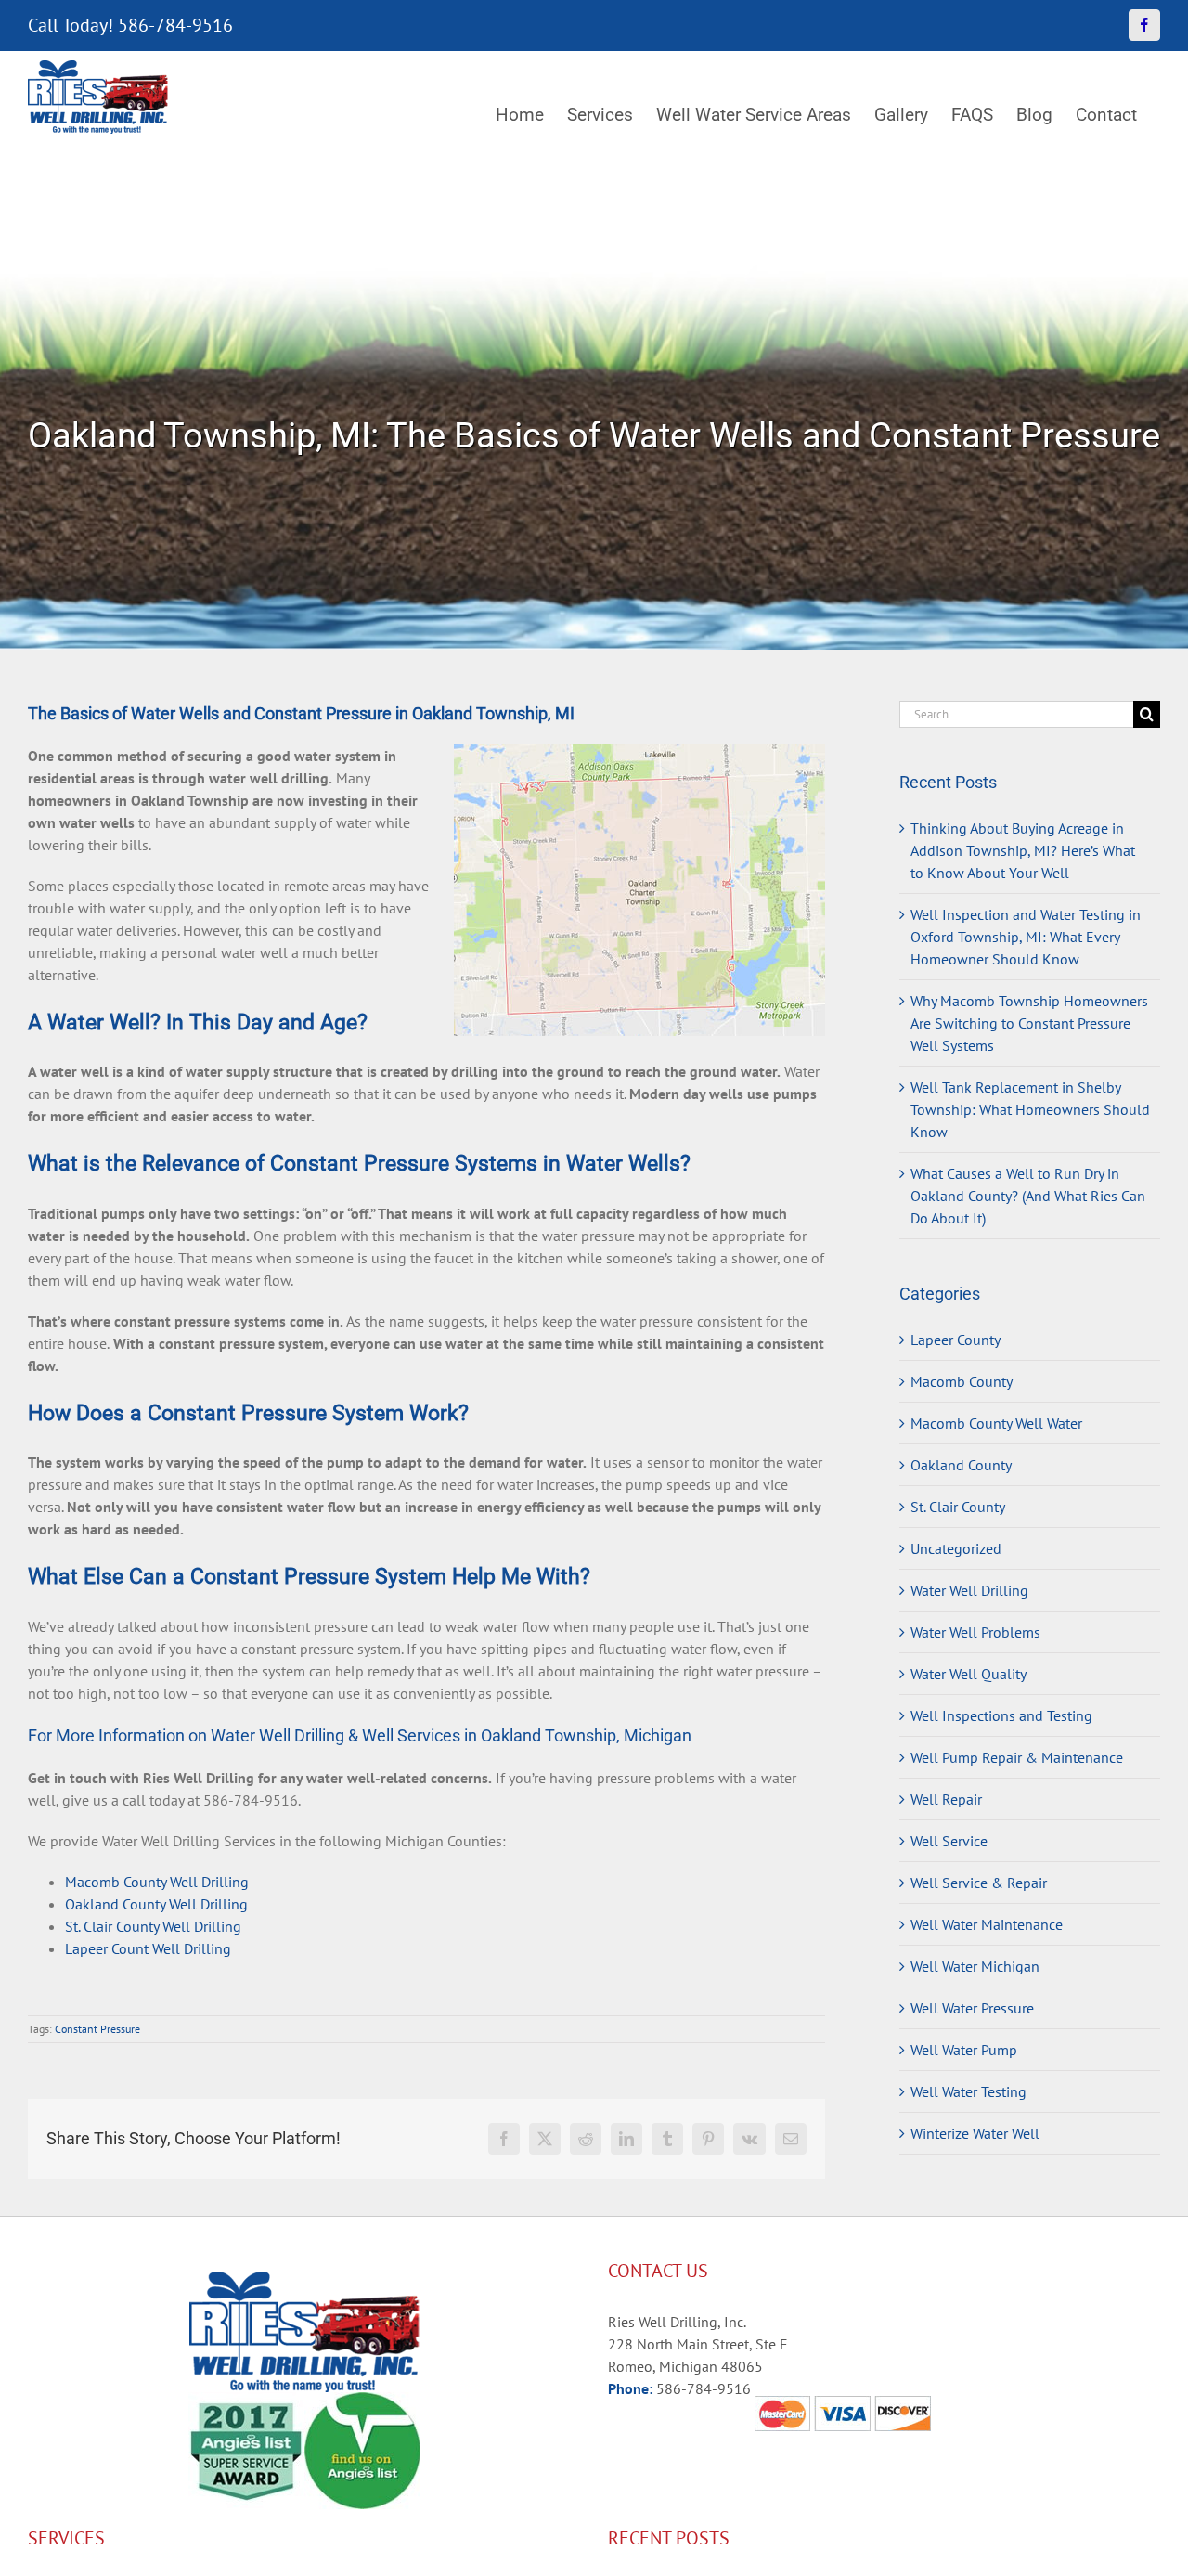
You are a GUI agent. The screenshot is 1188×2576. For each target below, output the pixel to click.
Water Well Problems (975, 1632)
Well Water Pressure (972, 2008)
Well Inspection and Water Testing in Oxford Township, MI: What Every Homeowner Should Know (1026, 937)
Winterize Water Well (975, 2133)
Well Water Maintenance (987, 1924)
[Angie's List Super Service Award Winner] (246, 2403)
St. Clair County (958, 1507)
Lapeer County (956, 1340)
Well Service (949, 1841)
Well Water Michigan (975, 1966)
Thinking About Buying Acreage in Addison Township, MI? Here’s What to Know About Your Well (1023, 850)
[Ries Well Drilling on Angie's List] (362, 2403)
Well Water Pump (964, 2050)
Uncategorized (956, 1548)
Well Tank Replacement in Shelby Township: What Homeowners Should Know (1030, 1109)
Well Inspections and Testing (1001, 1715)
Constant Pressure (97, 2029)
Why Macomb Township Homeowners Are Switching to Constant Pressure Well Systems (1029, 1023)
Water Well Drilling (969, 1590)
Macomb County (962, 1381)
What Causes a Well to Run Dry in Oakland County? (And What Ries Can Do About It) (1028, 1196)
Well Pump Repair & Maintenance (1017, 1757)
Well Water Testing (968, 2091)
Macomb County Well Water (996, 1423)
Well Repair (946, 1799)
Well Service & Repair (979, 1883)
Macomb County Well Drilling (157, 1882)
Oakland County (961, 1465)
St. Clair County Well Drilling (153, 1926)
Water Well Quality (968, 1674)
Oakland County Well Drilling (156, 1904)
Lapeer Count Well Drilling (148, 1948)
